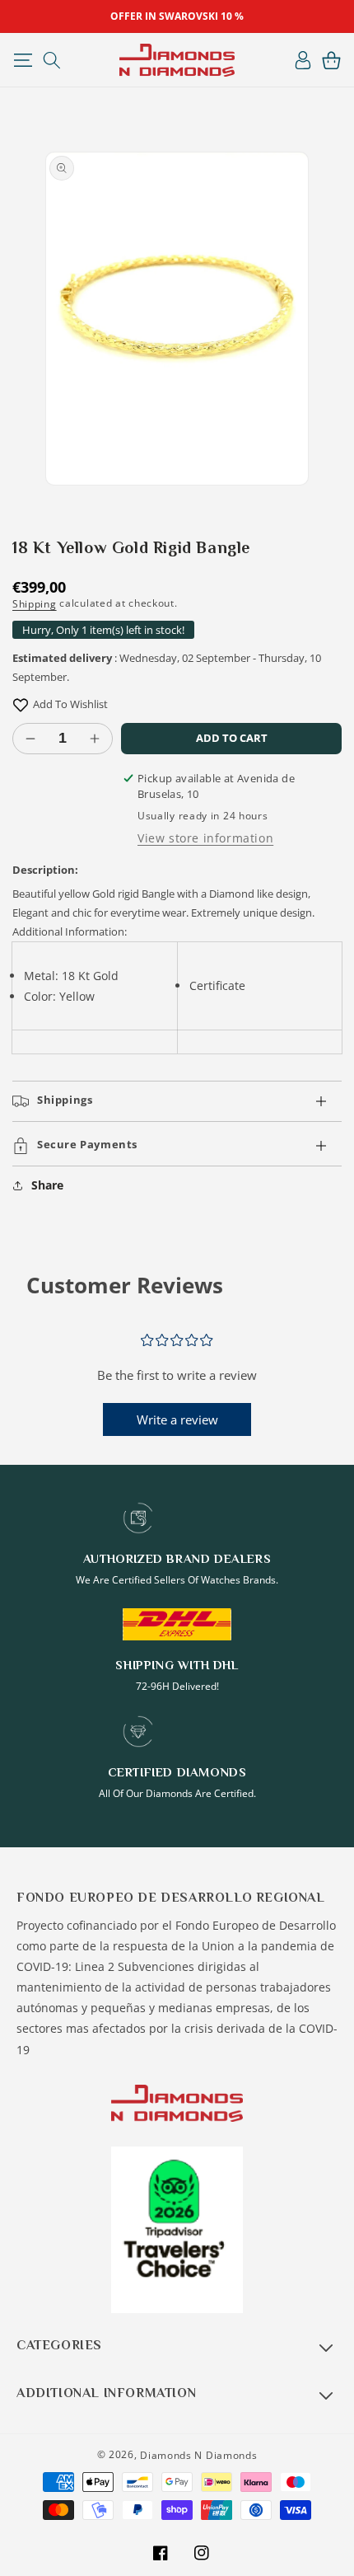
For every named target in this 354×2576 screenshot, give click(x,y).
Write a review (177, 1419)
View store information (205, 838)
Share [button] (47, 1185)
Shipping (35, 604)
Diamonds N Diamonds (198, 2455)
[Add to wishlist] (21, 704)
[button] (23, 60)
